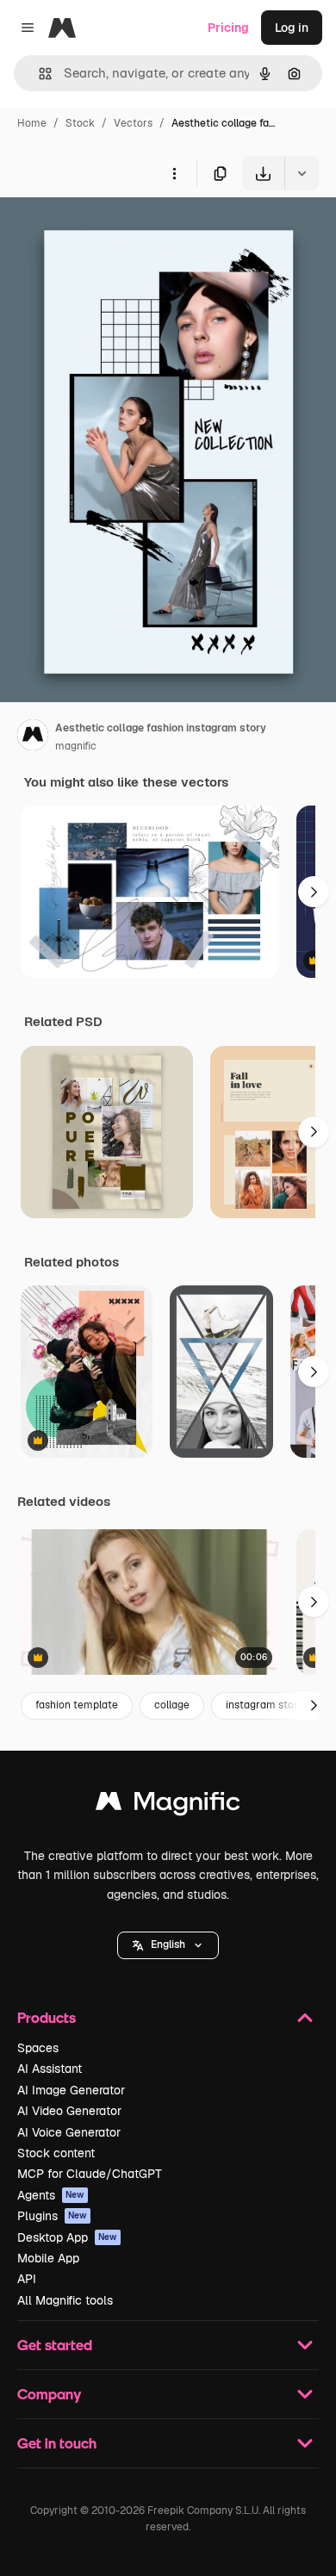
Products (47, 2017)
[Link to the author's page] (33, 737)
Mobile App (48, 2258)
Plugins (52, 2216)
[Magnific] (168, 1805)
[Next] (314, 892)
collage (172, 1705)
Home (32, 123)
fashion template (77, 1705)
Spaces (38, 2048)
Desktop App (67, 2237)
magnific (76, 746)
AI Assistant (50, 2069)
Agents (51, 2195)
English (168, 1944)
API (27, 2279)
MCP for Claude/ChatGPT (90, 2174)
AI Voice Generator (69, 2132)
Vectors (133, 123)
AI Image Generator (71, 2090)
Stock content (56, 2153)
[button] (168, 1945)
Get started (55, 2345)
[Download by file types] (302, 173)
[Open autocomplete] (38, 74)
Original (110, 230)
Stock (80, 123)
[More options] (174, 173)
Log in (292, 28)
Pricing (228, 28)
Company (49, 2394)
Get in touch (57, 2443)
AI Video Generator (69, 2111)
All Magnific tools (65, 2300)
